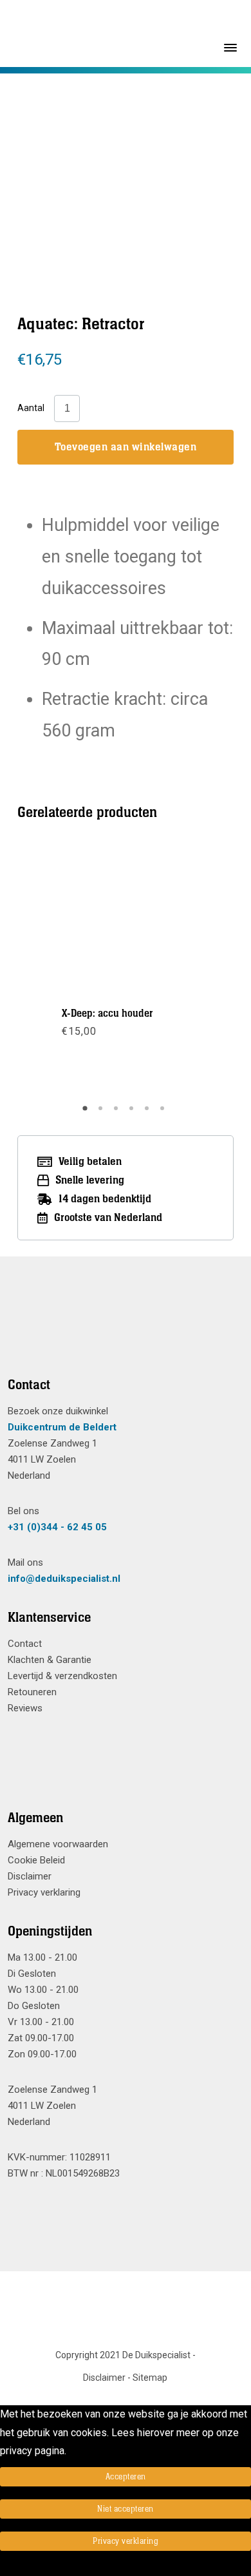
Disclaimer (30, 1876)
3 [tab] (118, 1113)
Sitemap (150, 2378)
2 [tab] (102, 1113)
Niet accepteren (126, 2509)
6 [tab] (164, 1113)
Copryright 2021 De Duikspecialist (123, 2355)
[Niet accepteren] (4, 2567)
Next (191, 972)
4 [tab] (133, 1113)
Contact (25, 1644)
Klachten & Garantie (50, 1660)
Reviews (25, 1708)
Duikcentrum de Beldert (62, 1427)
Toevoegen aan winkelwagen (126, 447)
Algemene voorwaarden (58, 1844)
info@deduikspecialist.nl (64, 1579)
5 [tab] (149, 1113)
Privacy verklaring (44, 1892)
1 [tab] (87, 1113)
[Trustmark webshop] (121, 1332)
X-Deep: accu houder (107, 1014)
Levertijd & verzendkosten (62, 1676)
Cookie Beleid (36, 1860)
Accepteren (126, 2477)
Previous (59, 972)
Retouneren (32, 1692)
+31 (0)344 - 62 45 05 (57, 1527)
